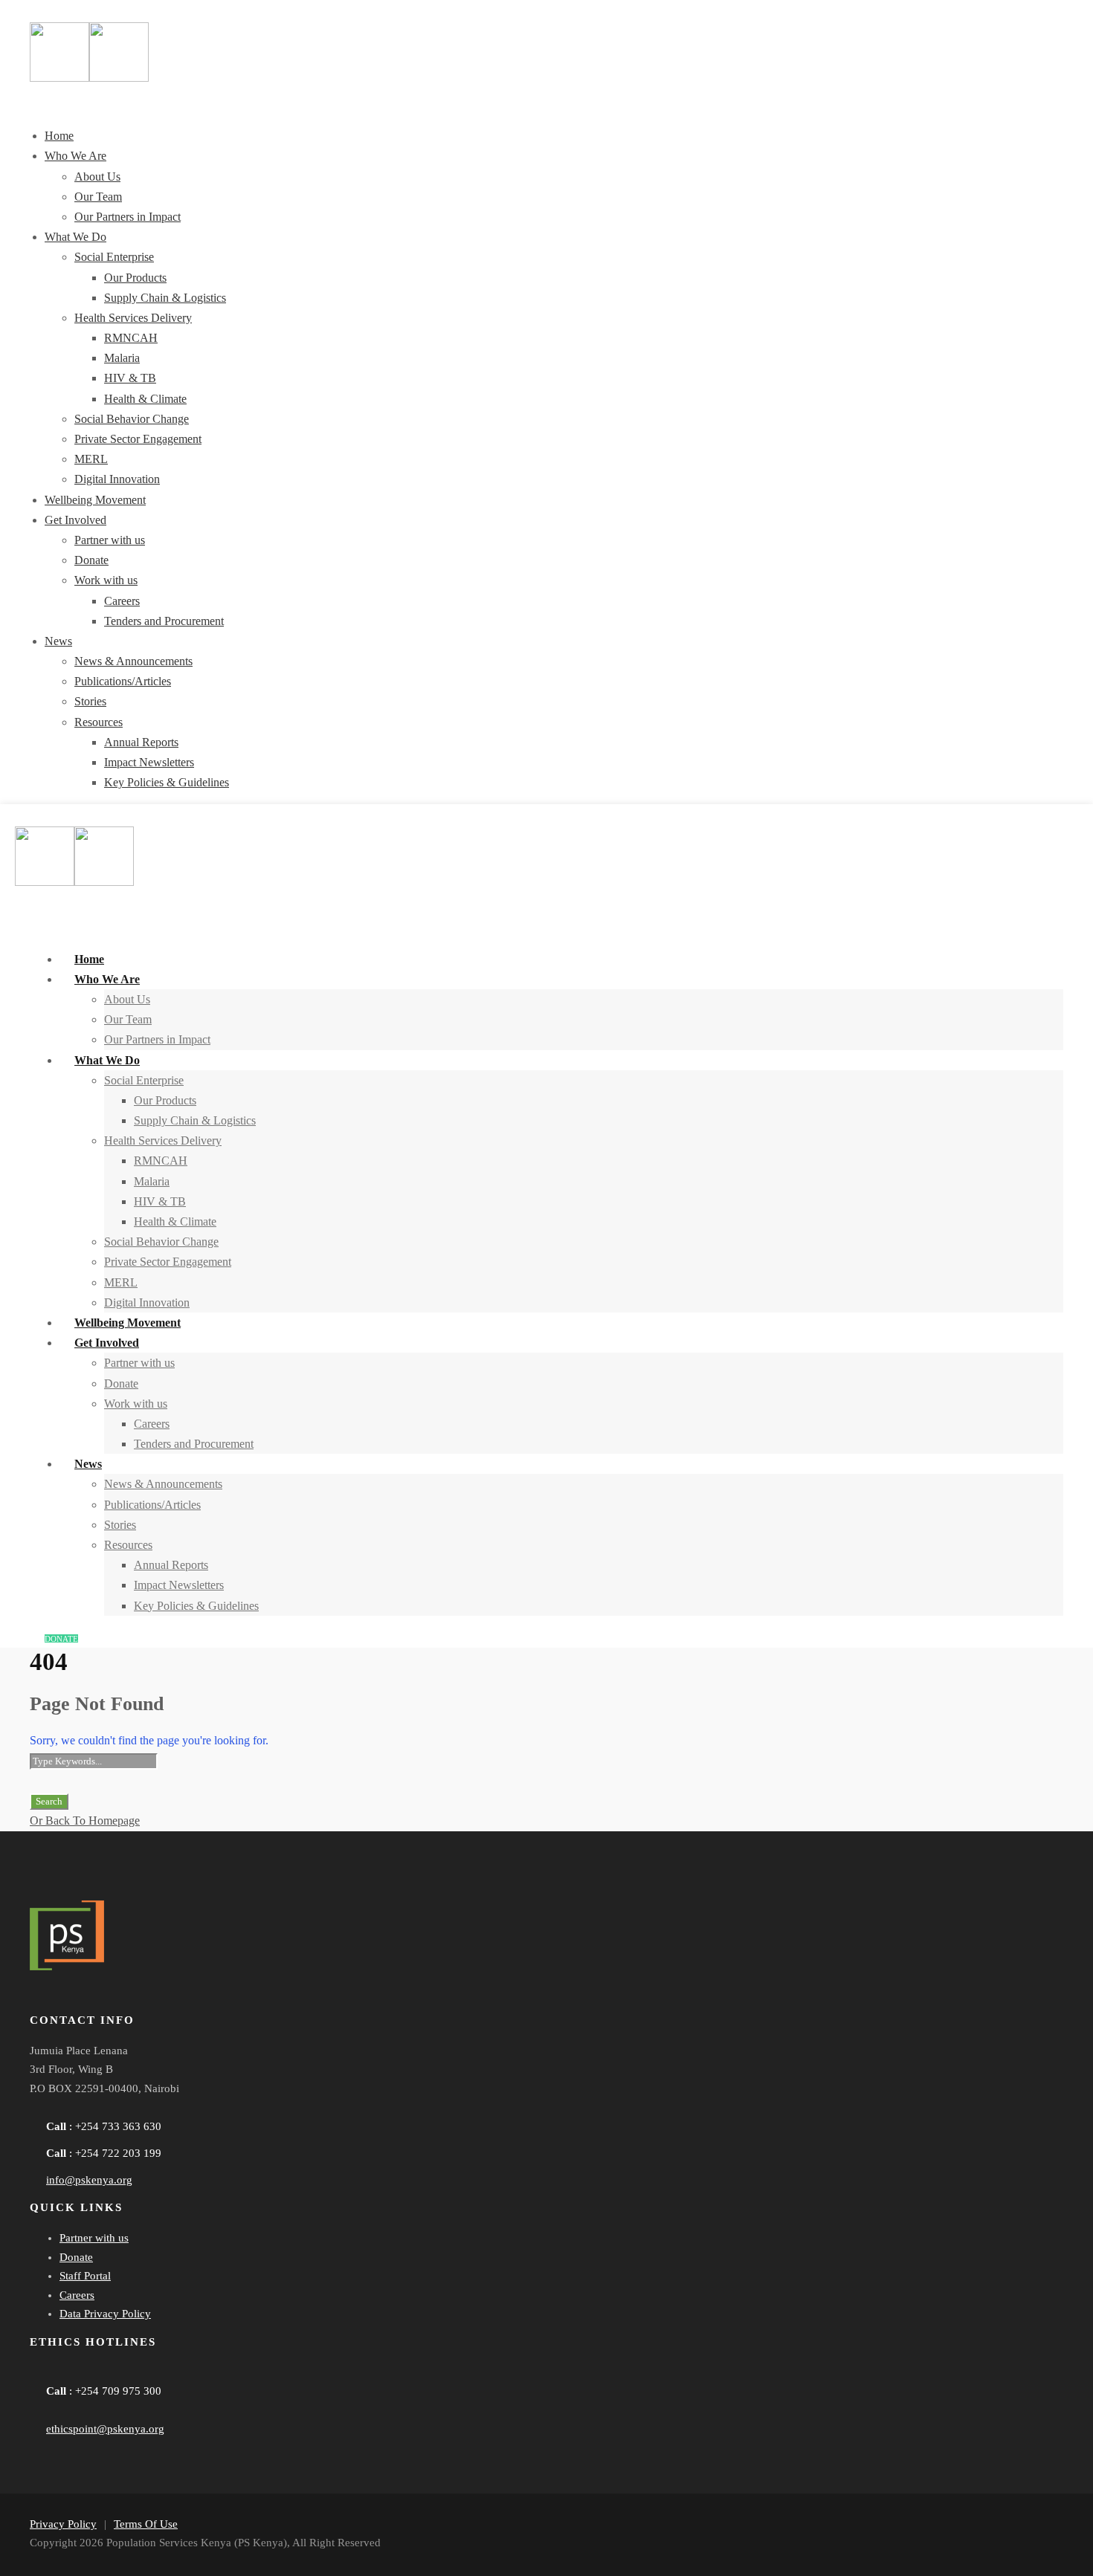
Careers (122, 601)
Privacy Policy (63, 2524)
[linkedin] (89, 2001)
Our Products (135, 278)
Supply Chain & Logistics (165, 298)
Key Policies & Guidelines (167, 782)
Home (59, 136)
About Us (97, 177)
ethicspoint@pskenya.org (105, 2429)
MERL (91, 459)
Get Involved (75, 520)
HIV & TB (130, 378)
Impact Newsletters (149, 762)
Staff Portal (85, 2276)
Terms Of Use (146, 2524)
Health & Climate (145, 399)
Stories (90, 701)
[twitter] (129, 2001)
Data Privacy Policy (105, 2314)
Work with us (106, 580)
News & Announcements (133, 661)
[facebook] (49, 2001)
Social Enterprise (114, 257)
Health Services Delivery (133, 318)
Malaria (122, 358)
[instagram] (170, 2001)
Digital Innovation (117, 479)
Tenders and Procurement (164, 621)
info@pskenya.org (89, 2180)
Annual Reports (141, 742)
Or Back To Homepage (85, 1821)
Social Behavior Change (132, 419)
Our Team (98, 197)
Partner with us (110, 540)
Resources (99, 722)
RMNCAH (131, 338)
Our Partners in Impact (128, 217)
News (58, 641)
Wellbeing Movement (95, 500)
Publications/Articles (123, 681)
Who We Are (75, 156)
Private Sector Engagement (138, 439)
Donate (91, 560)
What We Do (75, 237)
